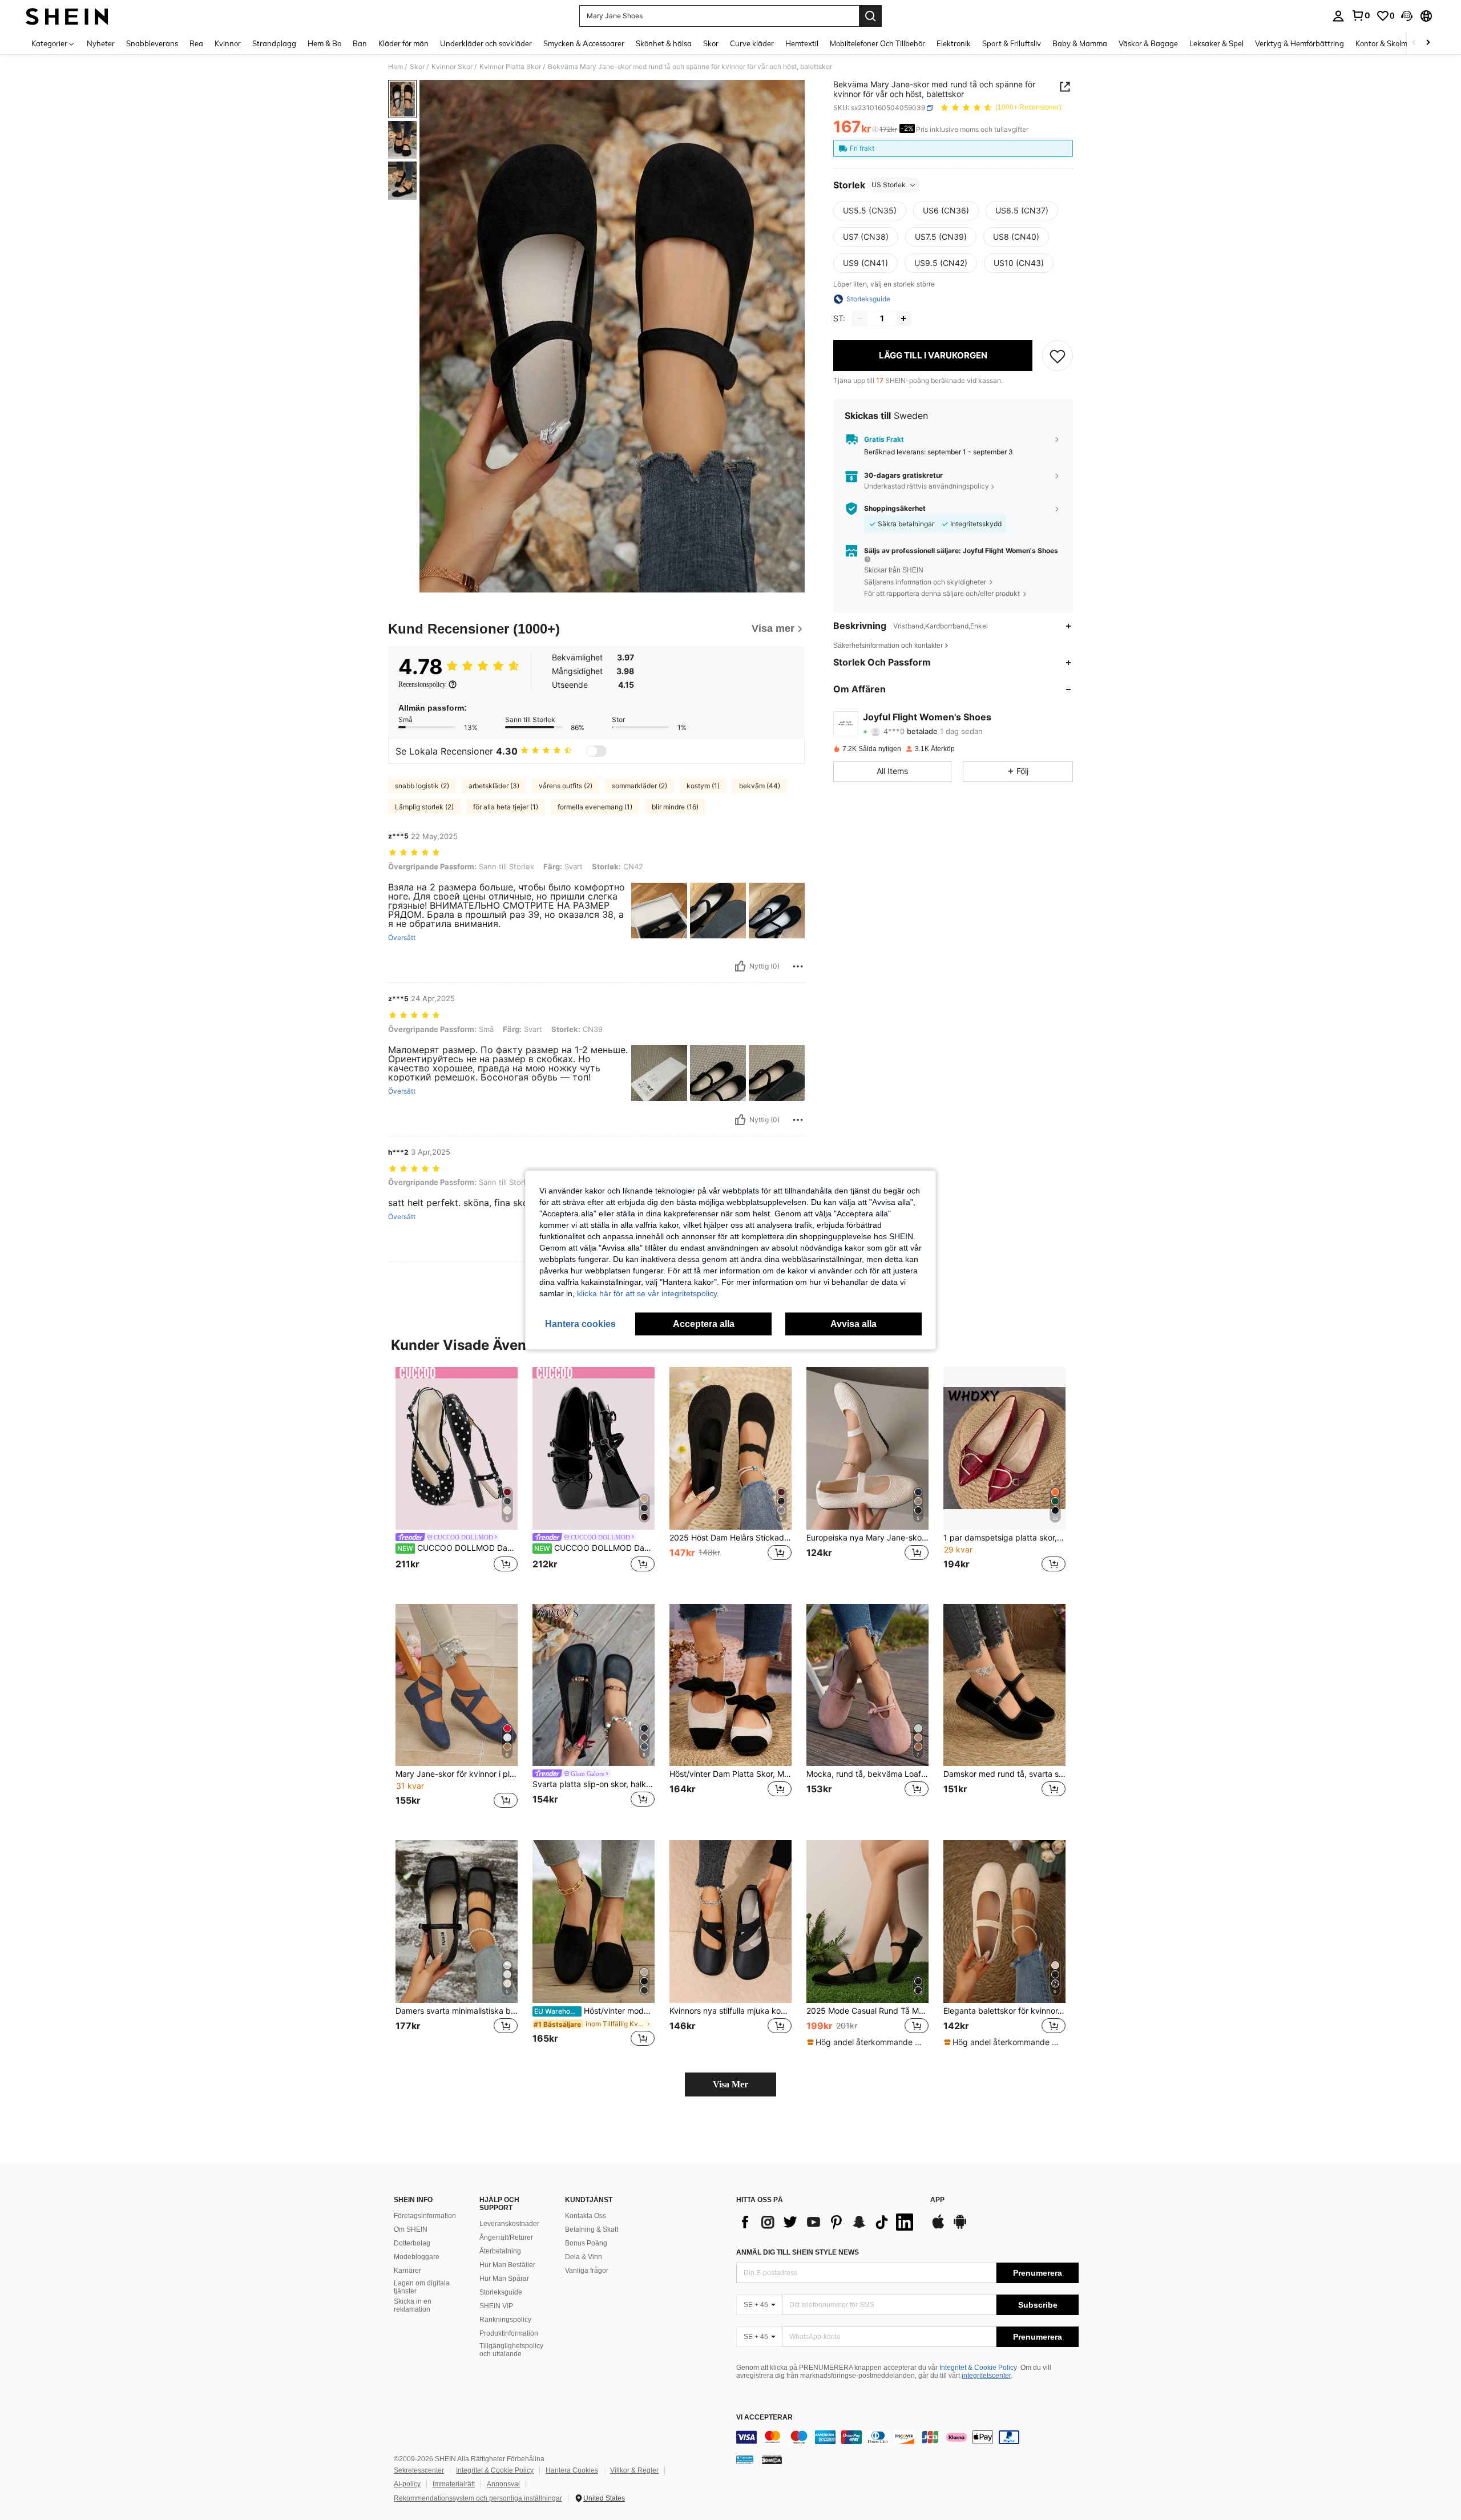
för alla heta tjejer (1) (506, 807)
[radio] (870, 211)
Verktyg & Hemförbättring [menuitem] (1299, 43)
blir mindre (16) (675, 807)
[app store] (938, 2227)
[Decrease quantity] (860, 318)
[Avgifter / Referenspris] (875, 130)
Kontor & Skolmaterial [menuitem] (1393, 43)
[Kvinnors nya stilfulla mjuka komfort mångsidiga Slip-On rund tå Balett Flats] (730, 1922)
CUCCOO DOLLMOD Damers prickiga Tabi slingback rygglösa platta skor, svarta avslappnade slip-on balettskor (457, 1548)
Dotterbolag (412, 2243)
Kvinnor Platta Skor (510, 67)
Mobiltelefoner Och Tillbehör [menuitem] (877, 43)
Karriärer (407, 2271)
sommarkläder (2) (639, 786)
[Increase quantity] (903, 318)
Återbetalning (500, 2251)
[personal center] (1338, 16)
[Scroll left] (1414, 43)
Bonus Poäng (586, 2243)
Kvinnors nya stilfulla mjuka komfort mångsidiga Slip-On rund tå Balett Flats (730, 2011)
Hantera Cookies (572, 2470)
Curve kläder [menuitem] (752, 43)
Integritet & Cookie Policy (978, 2368)
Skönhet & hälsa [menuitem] (664, 43)
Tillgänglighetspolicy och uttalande (511, 2350)
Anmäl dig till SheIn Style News (798, 2252)
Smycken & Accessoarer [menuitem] (584, 43)
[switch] (596, 751)
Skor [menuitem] (711, 43)
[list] (828, 2222)
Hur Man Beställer (507, 2265)
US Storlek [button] (889, 185)
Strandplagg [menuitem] (274, 43)
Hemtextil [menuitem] (802, 43)
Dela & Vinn (584, 2257)
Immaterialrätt (454, 2484)
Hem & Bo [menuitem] (324, 43)
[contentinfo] (907, 2437)
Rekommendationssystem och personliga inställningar (478, 2498)
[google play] (960, 2227)
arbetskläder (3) (494, 786)
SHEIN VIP (496, 2306)
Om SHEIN (411, 2229)
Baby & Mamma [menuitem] (1080, 43)
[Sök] (870, 16)
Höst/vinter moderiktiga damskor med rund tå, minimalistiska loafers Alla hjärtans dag (594, 2011)
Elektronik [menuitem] (954, 43)
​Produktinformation (509, 2333)
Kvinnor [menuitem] (228, 43)
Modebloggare (417, 2257)
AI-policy (407, 2484)
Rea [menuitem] (196, 43)
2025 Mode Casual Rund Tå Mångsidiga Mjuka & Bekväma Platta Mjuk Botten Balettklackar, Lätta (867, 2011)
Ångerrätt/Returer (506, 2237)
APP (937, 2200)
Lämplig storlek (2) (424, 807)
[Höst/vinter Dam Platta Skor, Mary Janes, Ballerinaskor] (730, 1685)
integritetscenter (986, 2376)
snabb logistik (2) (422, 786)
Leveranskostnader (509, 2224)
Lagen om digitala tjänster (422, 2287)
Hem (395, 67)
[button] (1407, 16)
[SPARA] (1058, 356)
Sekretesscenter (419, 2470)
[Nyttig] (740, 966)
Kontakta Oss (586, 2216)
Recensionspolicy (422, 684)
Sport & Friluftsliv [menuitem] (1012, 43)
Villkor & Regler (634, 2470)
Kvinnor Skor (452, 67)
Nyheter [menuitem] (101, 43)
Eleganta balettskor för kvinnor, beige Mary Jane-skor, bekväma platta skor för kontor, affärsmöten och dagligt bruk (1004, 2011)
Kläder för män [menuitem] (403, 43)
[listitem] (457, 1476)
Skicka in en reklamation (413, 2305)
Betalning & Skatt (592, 2229)
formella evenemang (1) (595, 807)
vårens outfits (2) (566, 786)
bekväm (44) (760, 786)
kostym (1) (703, 786)
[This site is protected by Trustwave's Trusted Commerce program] (745, 2459)
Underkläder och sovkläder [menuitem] (486, 43)
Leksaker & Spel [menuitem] (1216, 43)
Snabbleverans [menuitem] (152, 43)
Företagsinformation (425, 2216)
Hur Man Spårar (504, 2279)
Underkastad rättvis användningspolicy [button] (927, 486)
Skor (417, 67)
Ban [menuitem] (360, 43)
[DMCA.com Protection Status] (772, 2459)
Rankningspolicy (505, 2320)
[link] (1361, 15)
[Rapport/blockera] (798, 966)
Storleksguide (501, 2292)
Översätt (402, 938)
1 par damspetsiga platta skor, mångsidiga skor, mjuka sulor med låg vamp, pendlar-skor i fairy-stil (1004, 1538)
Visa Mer (730, 2084)
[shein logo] (67, 16)
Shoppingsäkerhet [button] (895, 509)
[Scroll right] (1428, 43)
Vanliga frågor (587, 2271)
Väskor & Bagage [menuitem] (1148, 43)
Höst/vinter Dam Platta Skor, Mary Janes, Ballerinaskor (730, 1774)
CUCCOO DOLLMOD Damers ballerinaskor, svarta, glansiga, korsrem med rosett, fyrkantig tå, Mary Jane (594, 1548)
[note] (867, 2042)
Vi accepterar (764, 2418)
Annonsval (503, 2484)
